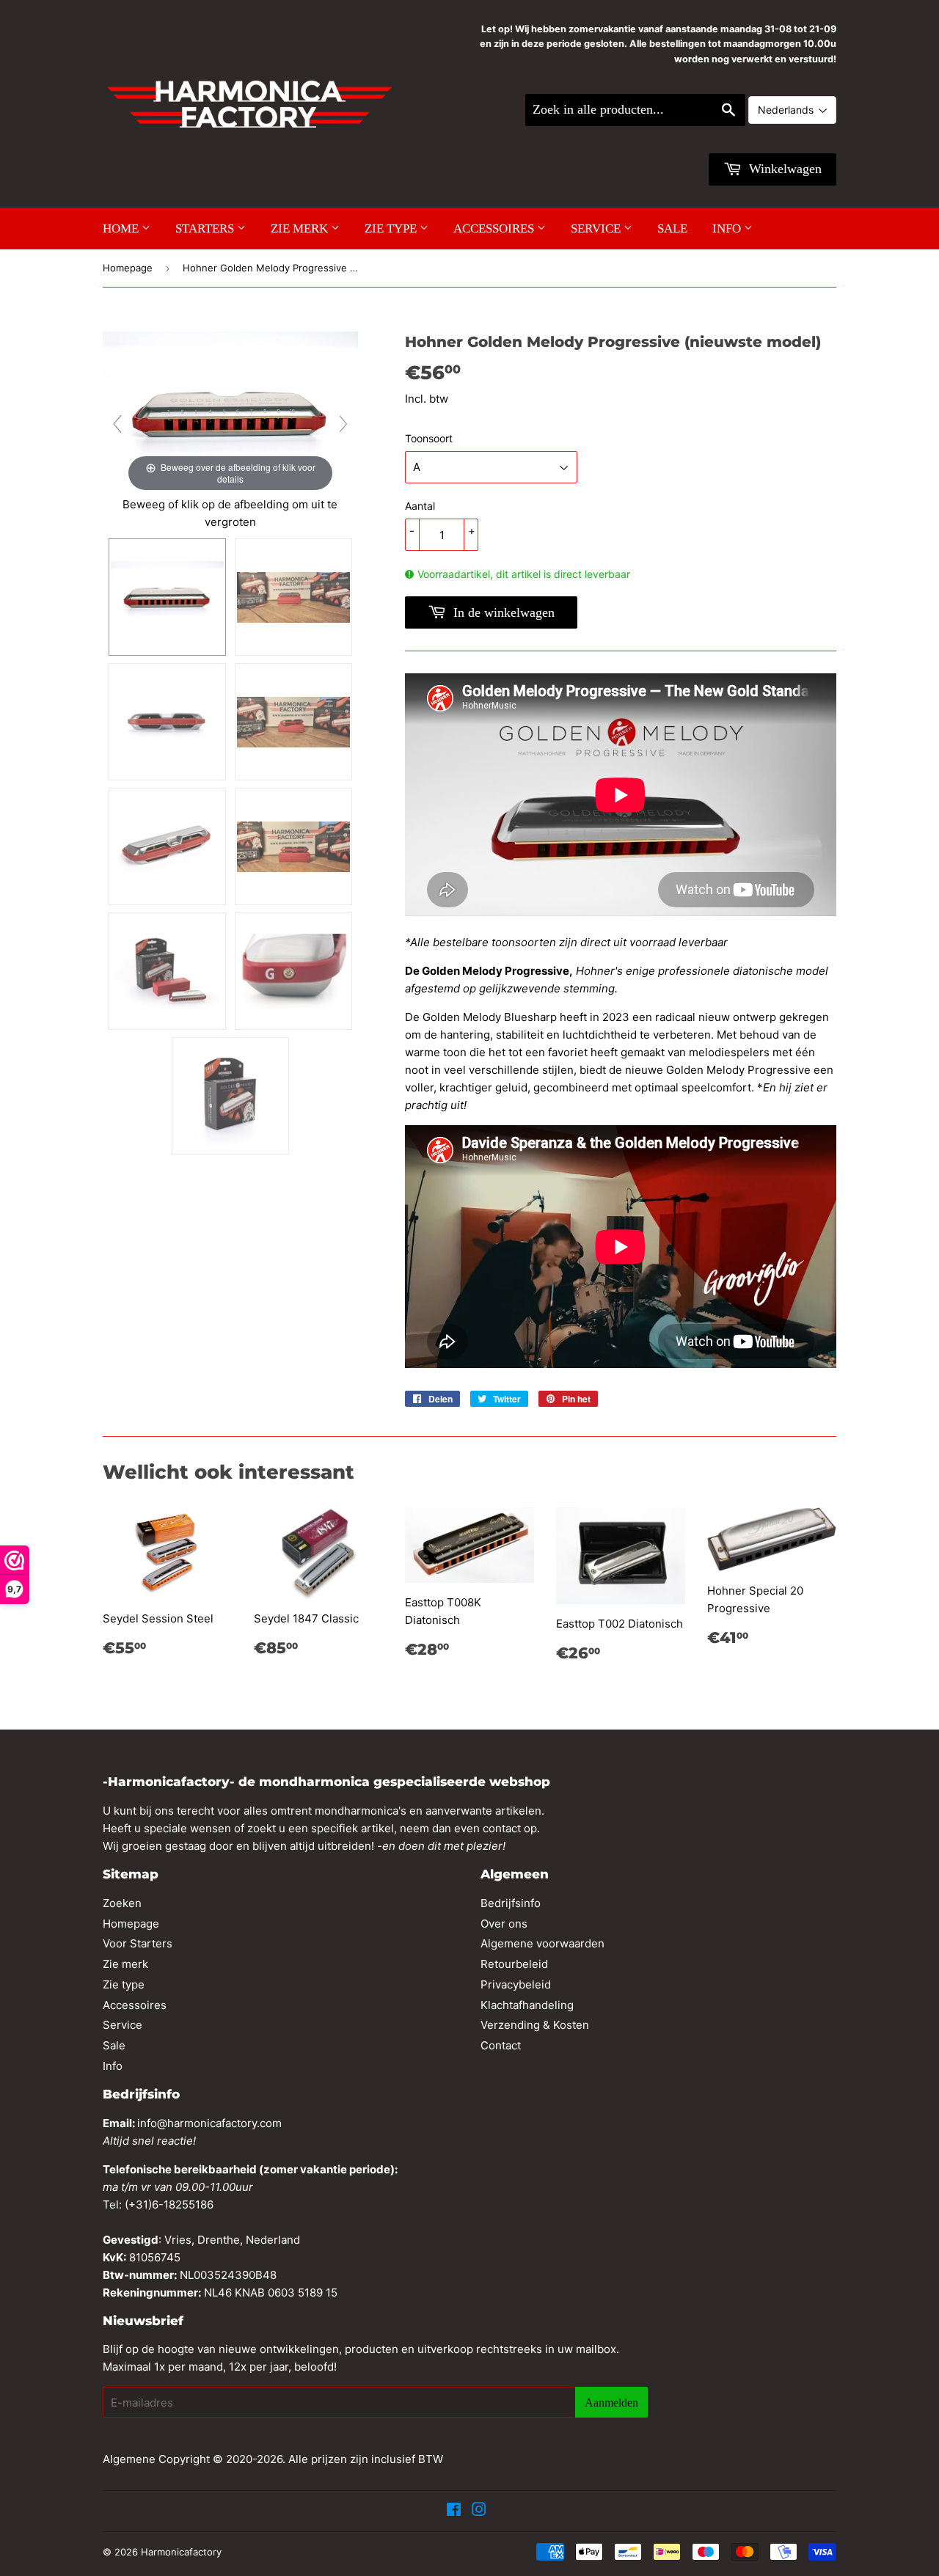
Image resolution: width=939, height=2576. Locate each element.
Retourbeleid (514, 1964)
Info (728, 228)
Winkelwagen (783, 169)
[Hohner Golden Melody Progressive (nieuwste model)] (167, 597)
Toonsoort (429, 438)
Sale (114, 2045)
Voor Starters (138, 1943)
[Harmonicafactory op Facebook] (454, 2511)
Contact (501, 2045)
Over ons (504, 1924)
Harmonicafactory (181, 2552)
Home (122, 228)
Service (597, 228)
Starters (206, 228)
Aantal (420, 506)
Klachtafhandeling (527, 2005)
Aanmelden (611, 2403)
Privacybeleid (516, 1984)
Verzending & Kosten (535, 2025)
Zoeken (122, 1903)
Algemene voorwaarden (542, 1943)
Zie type (392, 228)
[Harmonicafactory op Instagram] (479, 2511)
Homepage (128, 268)
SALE (672, 228)
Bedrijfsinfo (511, 1903)
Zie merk (301, 228)
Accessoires (495, 228)
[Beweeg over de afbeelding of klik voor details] (230, 413)
